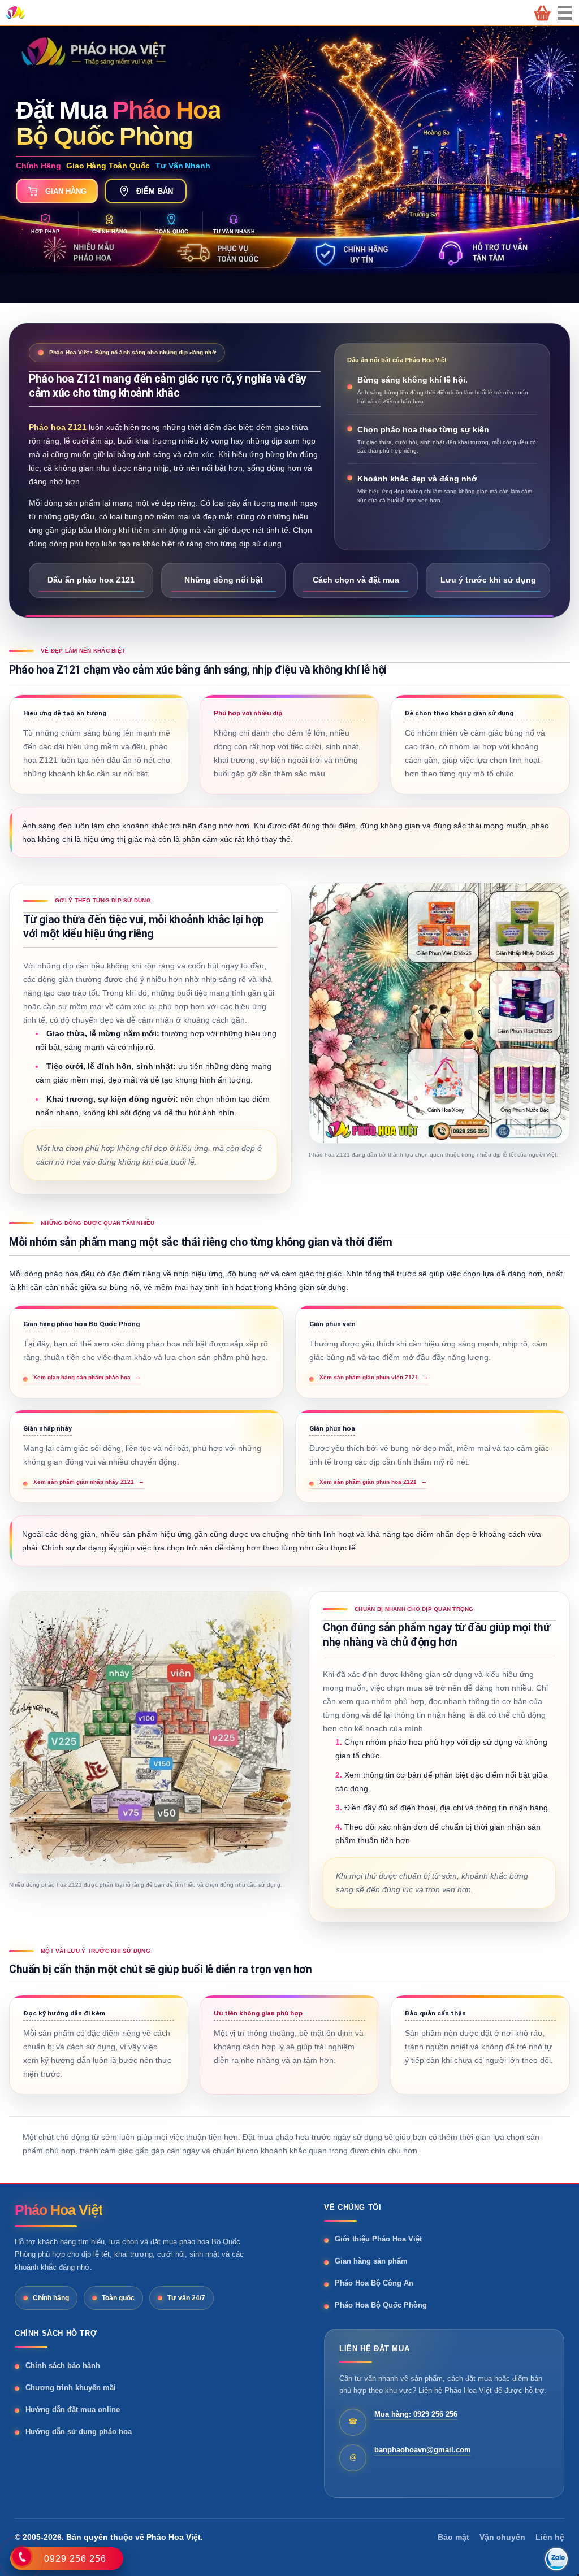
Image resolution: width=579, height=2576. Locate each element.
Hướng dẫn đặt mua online (73, 2410)
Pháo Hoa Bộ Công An (374, 2283)
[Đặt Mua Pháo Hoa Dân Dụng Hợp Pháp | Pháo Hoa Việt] (15, 12)
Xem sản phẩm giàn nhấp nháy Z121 (89, 1482)
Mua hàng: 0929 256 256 (416, 2414)
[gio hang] (542, 13)
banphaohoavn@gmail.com (423, 2450)
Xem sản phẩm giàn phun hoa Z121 (373, 1482)
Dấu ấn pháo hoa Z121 (91, 580)
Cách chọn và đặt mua (356, 580)
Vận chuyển (502, 2537)
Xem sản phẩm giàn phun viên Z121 (374, 1377)
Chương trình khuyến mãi (71, 2388)
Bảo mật (453, 2537)
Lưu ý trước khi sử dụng (488, 580)
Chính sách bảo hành (63, 2366)
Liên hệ (550, 2537)
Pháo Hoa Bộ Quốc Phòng (381, 2305)
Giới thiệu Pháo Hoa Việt (378, 2239)
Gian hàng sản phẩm (371, 2261)
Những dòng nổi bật (224, 580)
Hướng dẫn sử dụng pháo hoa (79, 2432)
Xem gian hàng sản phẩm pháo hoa (87, 1377)
